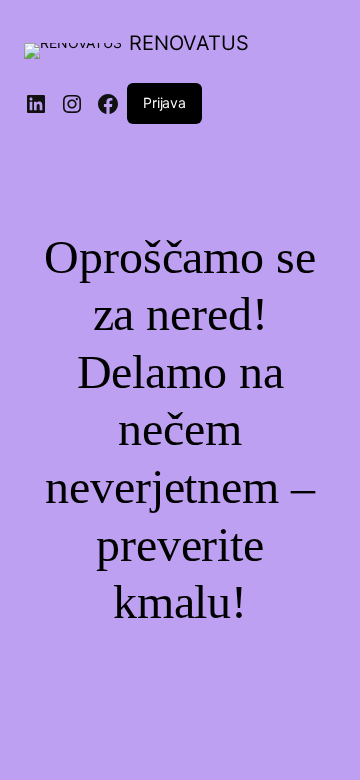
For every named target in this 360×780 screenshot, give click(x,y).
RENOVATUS (189, 43)
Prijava (164, 102)
